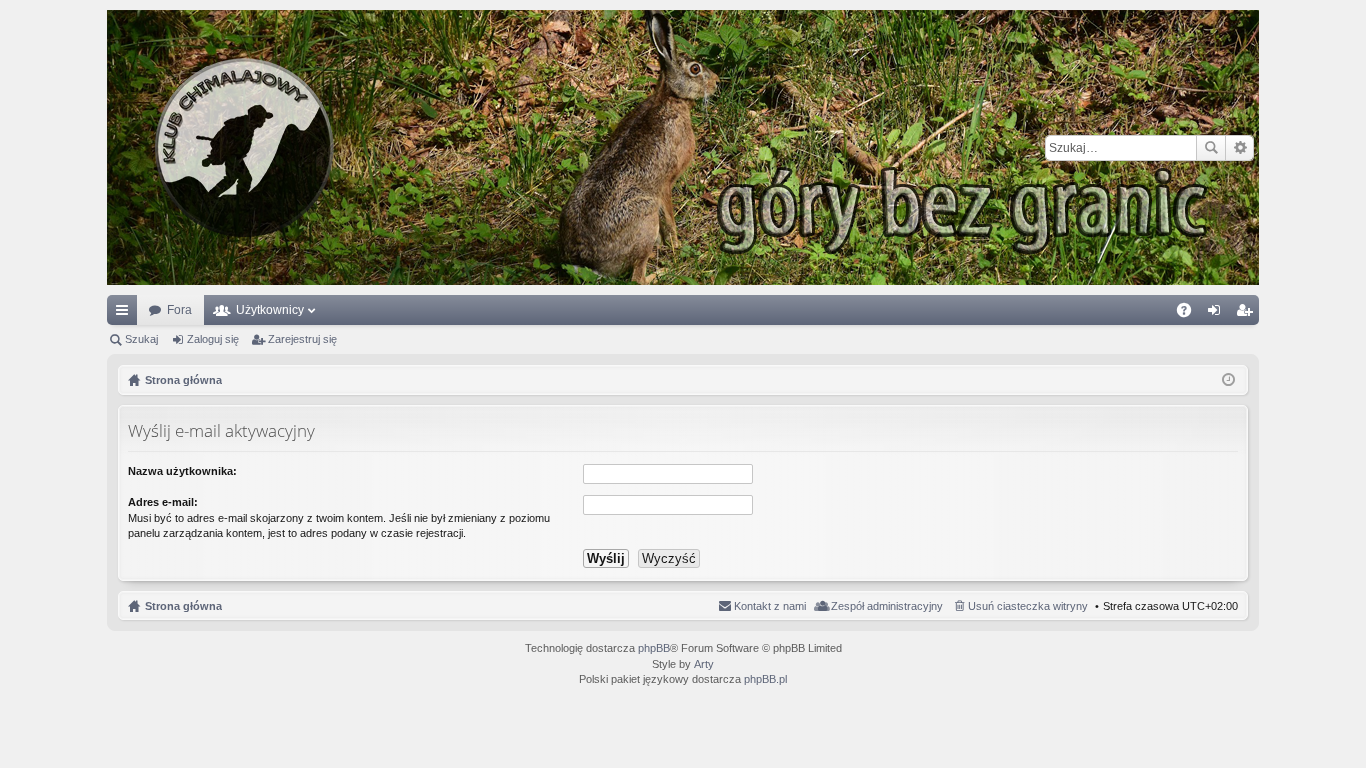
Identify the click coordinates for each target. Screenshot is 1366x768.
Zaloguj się (213, 339)
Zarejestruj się (302, 339)
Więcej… (126, 314)
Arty (704, 664)
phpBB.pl (765, 679)
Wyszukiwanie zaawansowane (1239, 148)
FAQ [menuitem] (1190, 314)
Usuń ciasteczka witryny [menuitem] (1028, 606)
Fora (179, 310)
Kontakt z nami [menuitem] (770, 606)
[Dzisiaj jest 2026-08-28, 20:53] (1228, 380)
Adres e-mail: (163, 502)
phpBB (654, 648)
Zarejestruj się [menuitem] (1248, 314)
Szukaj (1211, 148)
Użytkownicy (270, 310)
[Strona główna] (683, 147)
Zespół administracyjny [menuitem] (887, 606)
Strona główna (183, 606)
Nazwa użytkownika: (182, 471)
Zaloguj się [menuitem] (1218, 314)
